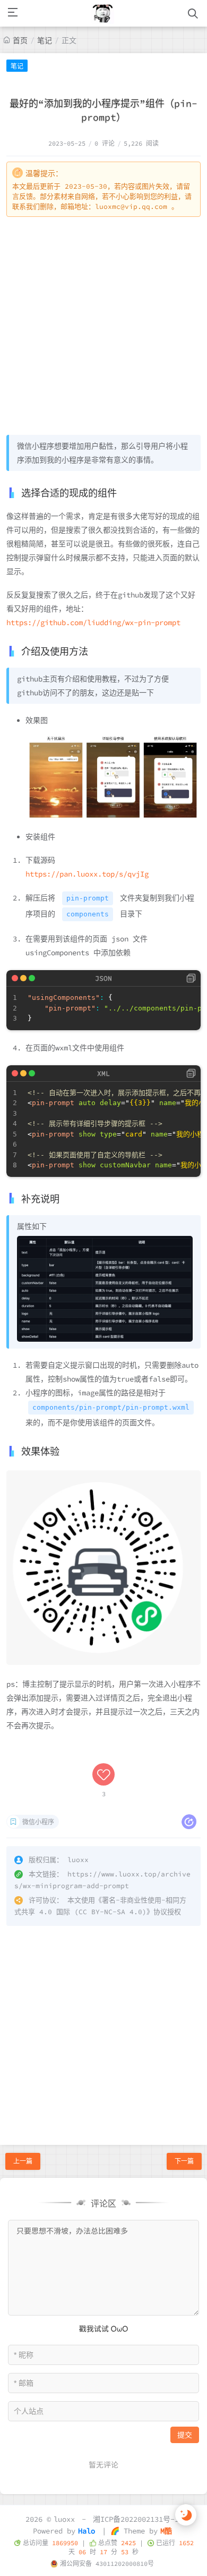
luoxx (64, 2519)
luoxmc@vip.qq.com (131, 207)
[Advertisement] (103, 326)
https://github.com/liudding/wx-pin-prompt (93, 622)
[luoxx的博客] (103, 13)
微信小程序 (38, 1822)
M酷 (166, 2531)
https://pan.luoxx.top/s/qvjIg (87, 874)
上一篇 (23, 2161)
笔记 (45, 40)
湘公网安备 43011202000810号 (107, 2564)
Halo (87, 2531)
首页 (20, 40)
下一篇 (184, 2161)
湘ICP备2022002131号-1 (136, 2519)
